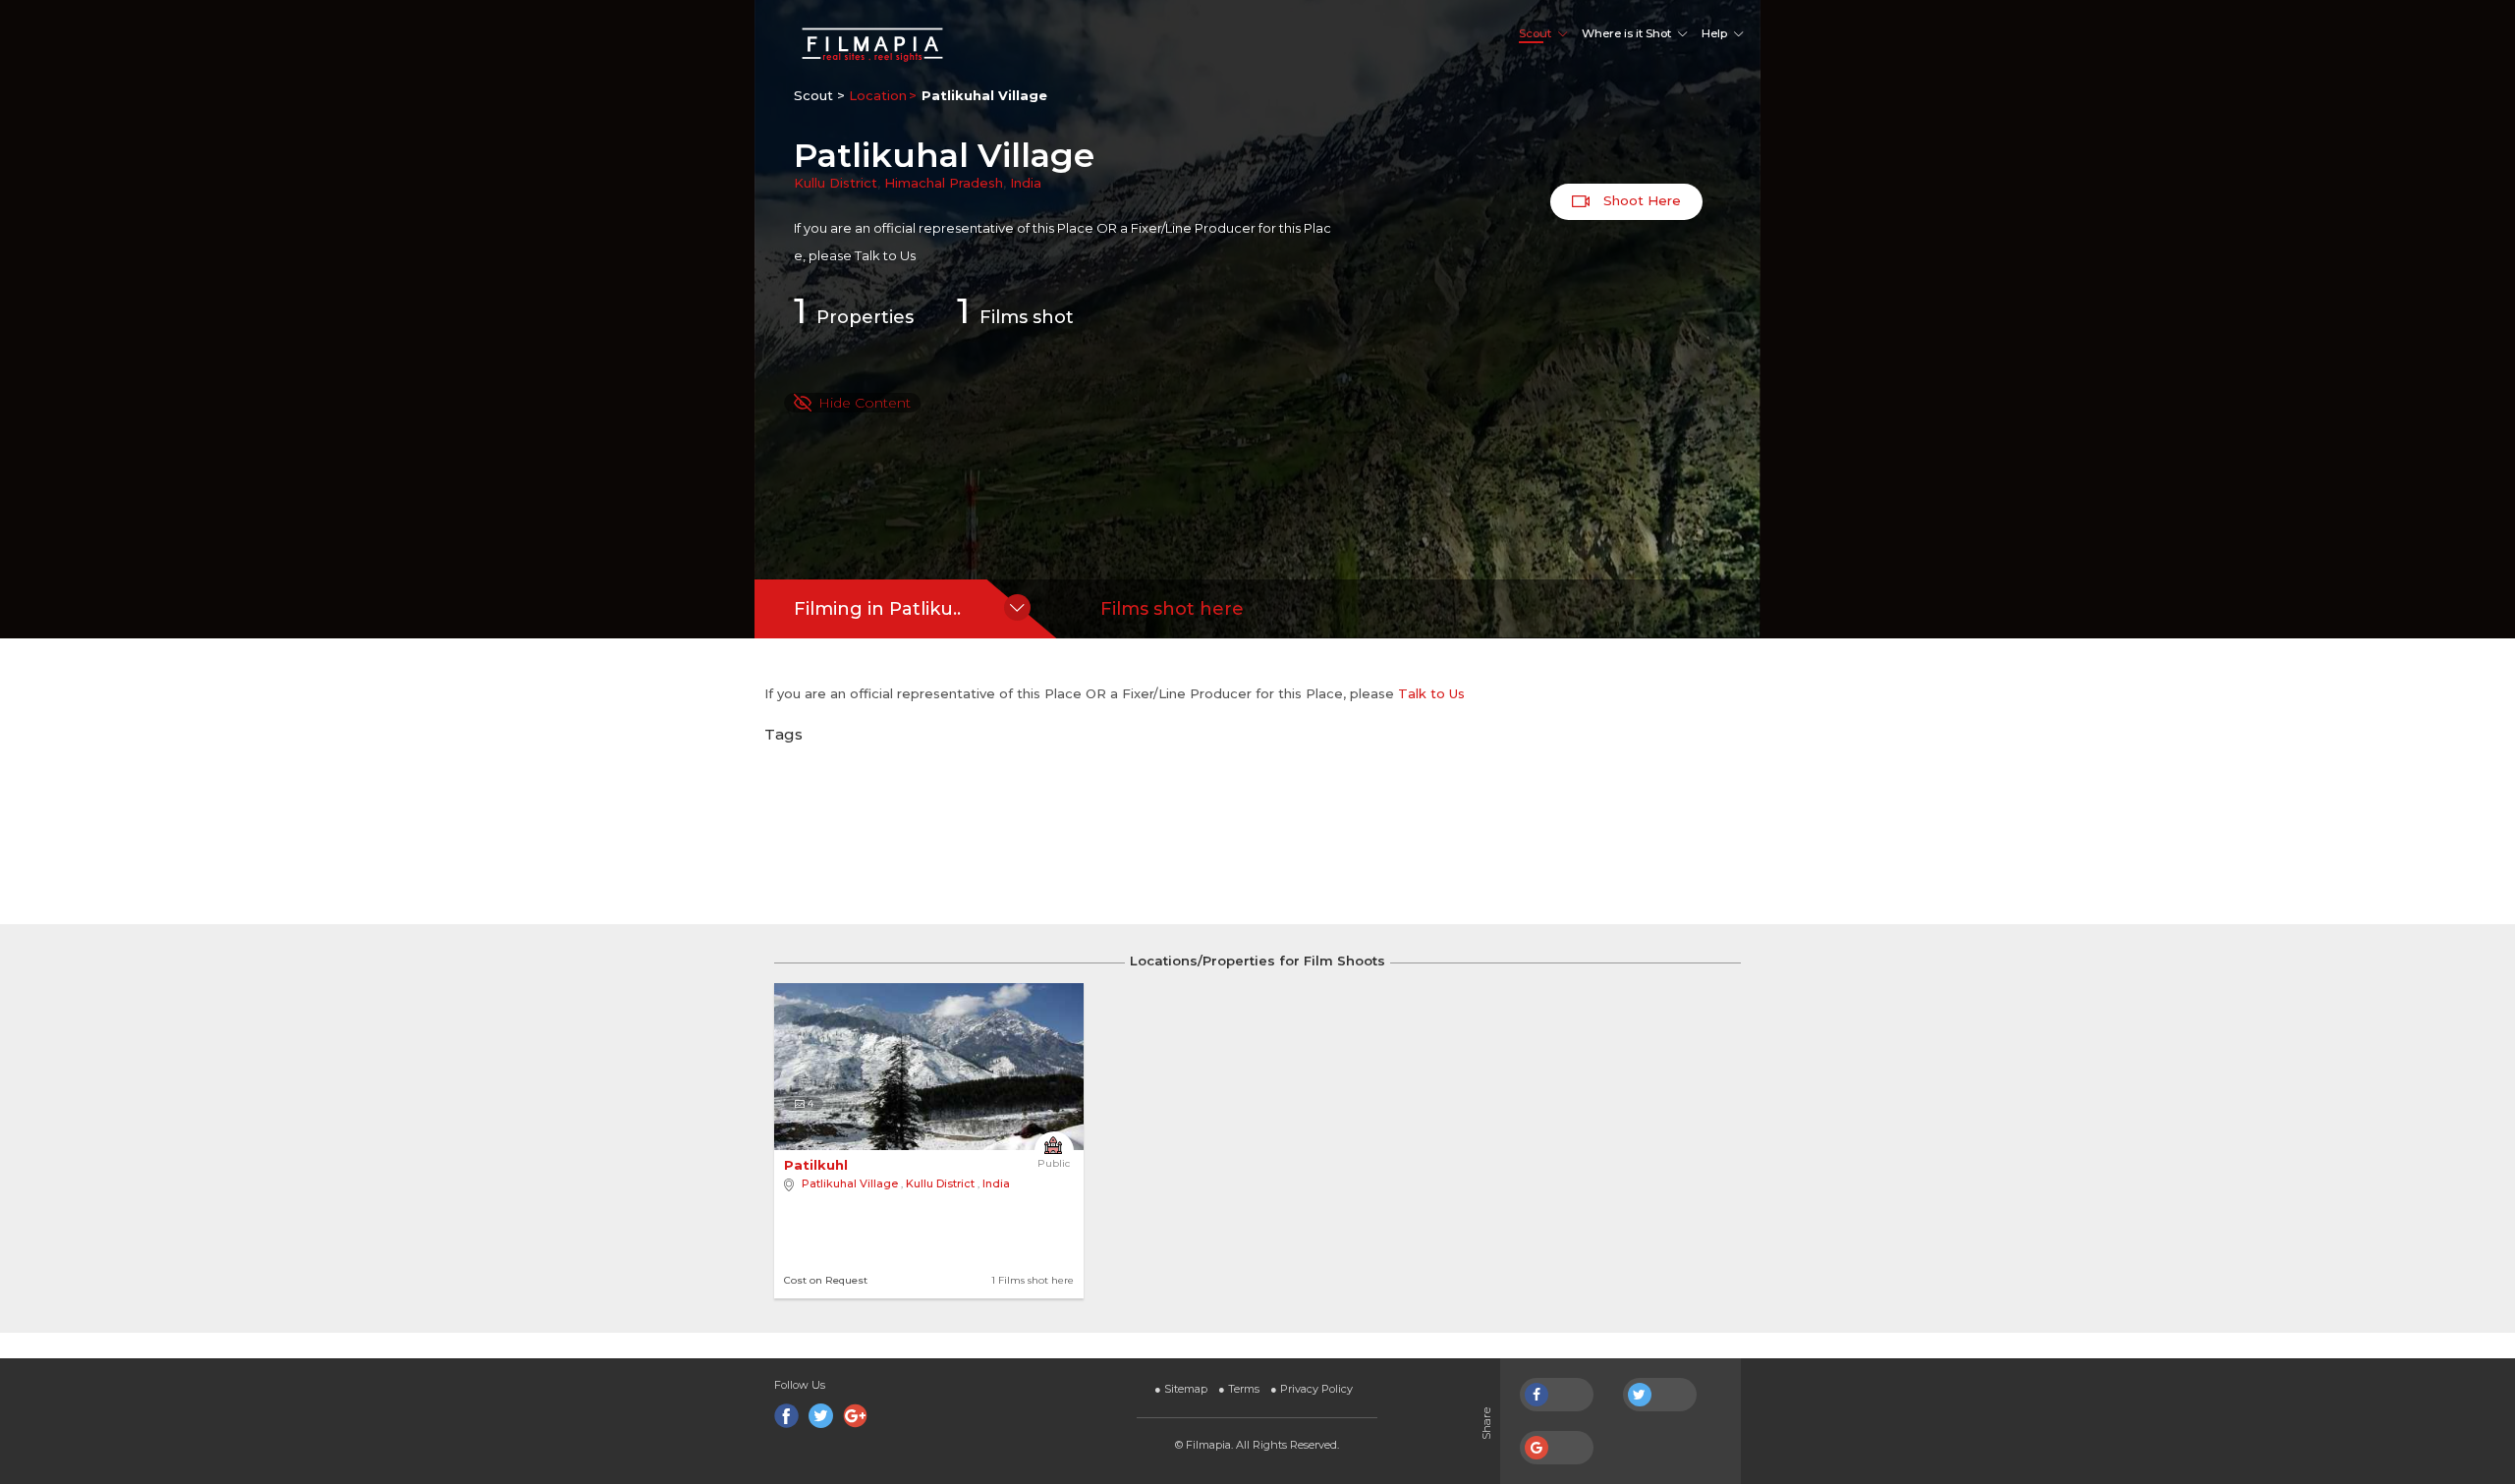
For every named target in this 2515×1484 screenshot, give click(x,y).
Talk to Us (885, 255)
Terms (1239, 1389)
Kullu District (836, 183)
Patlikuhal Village (850, 1183)
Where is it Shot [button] (1626, 33)
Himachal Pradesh (944, 183)
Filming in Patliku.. (877, 609)
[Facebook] (786, 1416)
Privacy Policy (1312, 1389)
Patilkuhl (818, 1165)
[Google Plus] (855, 1416)
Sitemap (1181, 1389)
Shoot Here (1640, 200)
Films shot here (1172, 609)
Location (878, 95)
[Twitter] (821, 1416)
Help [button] (1714, 33)
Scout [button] (1535, 33)
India (1026, 183)
